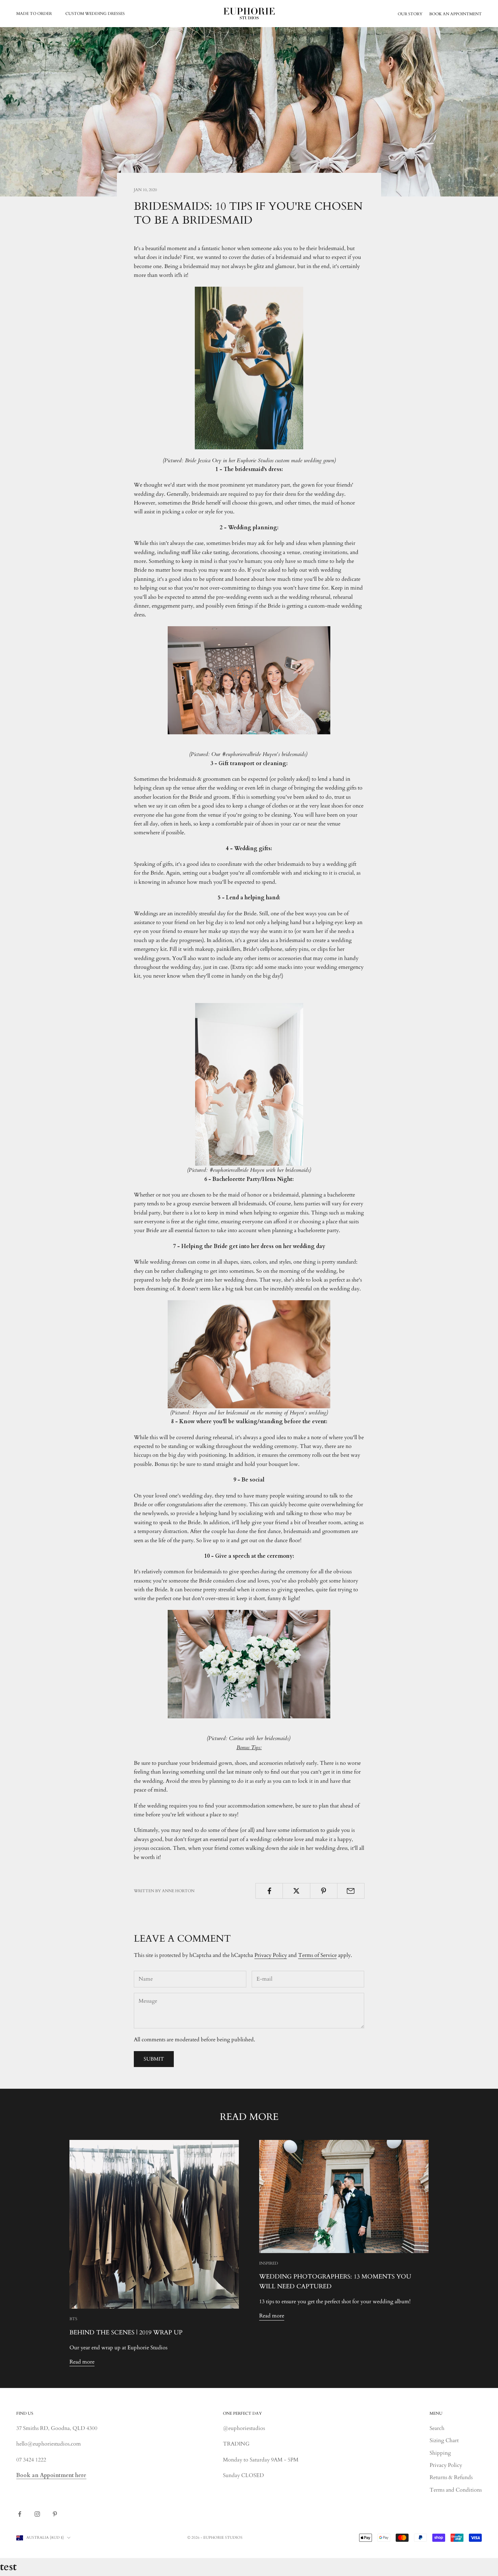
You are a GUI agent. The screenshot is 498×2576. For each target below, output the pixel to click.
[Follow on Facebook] (20, 2514)
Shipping (440, 2453)
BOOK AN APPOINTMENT (455, 14)
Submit (154, 2059)
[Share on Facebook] (269, 1891)
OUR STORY (410, 14)
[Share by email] (351, 1891)
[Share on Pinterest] (324, 1891)
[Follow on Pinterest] (55, 2514)
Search (437, 2428)
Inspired (269, 2263)
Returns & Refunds (451, 2477)
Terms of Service (317, 1955)
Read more (82, 2362)
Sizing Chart (444, 2440)
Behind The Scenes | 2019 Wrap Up (126, 2333)
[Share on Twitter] (296, 1891)
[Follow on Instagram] (37, 2514)
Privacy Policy (271, 1955)
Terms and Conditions (456, 2490)
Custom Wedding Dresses (95, 14)
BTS (73, 2319)
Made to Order (34, 14)
